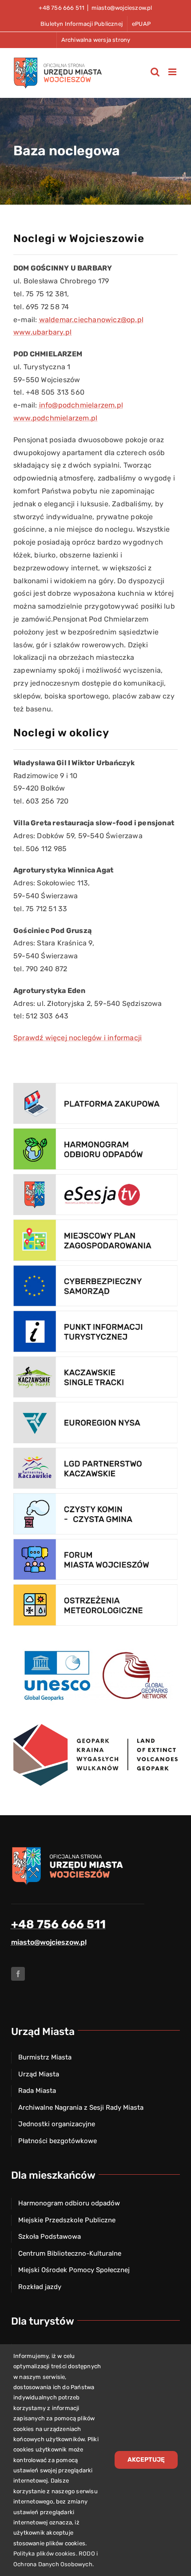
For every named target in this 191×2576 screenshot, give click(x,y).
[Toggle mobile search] (155, 72)
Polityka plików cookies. (45, 2554)
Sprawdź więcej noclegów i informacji (78, 1038)
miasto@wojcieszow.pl (122, 8)
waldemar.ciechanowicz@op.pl (91, 320)
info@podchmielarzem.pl (81, 405)
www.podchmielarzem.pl (55, 418)
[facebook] (18, 1974)
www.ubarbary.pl (42, 332)
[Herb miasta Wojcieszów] (69, 1849)
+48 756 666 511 (58, 1924)
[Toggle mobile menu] (173, 72)
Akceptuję (146, 2460)
